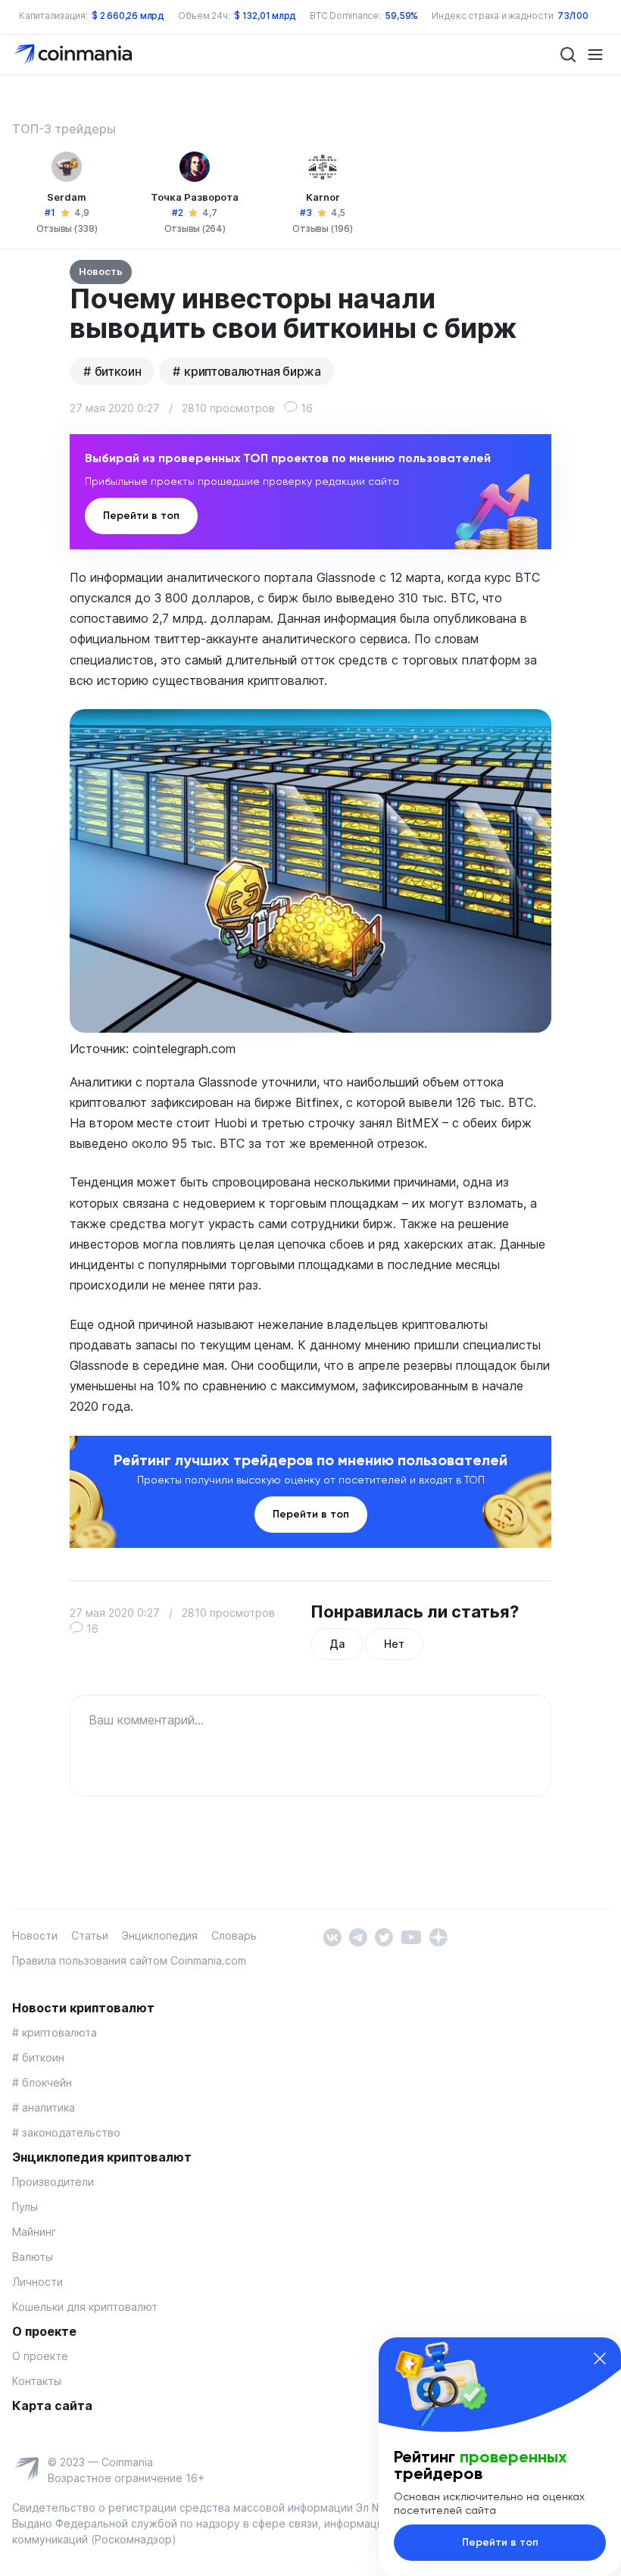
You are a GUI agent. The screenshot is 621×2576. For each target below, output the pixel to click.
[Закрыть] (600, 2359)
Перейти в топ (141, 516)
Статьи (90, 1935)
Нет (394, 1644)
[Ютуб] (411, 1935)
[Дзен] (438, 1935)
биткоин (118, 371)
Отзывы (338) (67, 228)
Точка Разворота (195, 197)
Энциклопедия (160, 1935)
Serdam (67, 197)
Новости (35, 1935)
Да (337, 1644)
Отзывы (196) (322, 228)
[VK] (332, 1935)
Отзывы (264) (195, 228)
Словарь (234, 1935)
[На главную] (75, 53)
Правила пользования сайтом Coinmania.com (129, 1960)
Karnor (323, 197)
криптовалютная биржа (253, 371)
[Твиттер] (384, 1935)
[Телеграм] (358, 1935)
